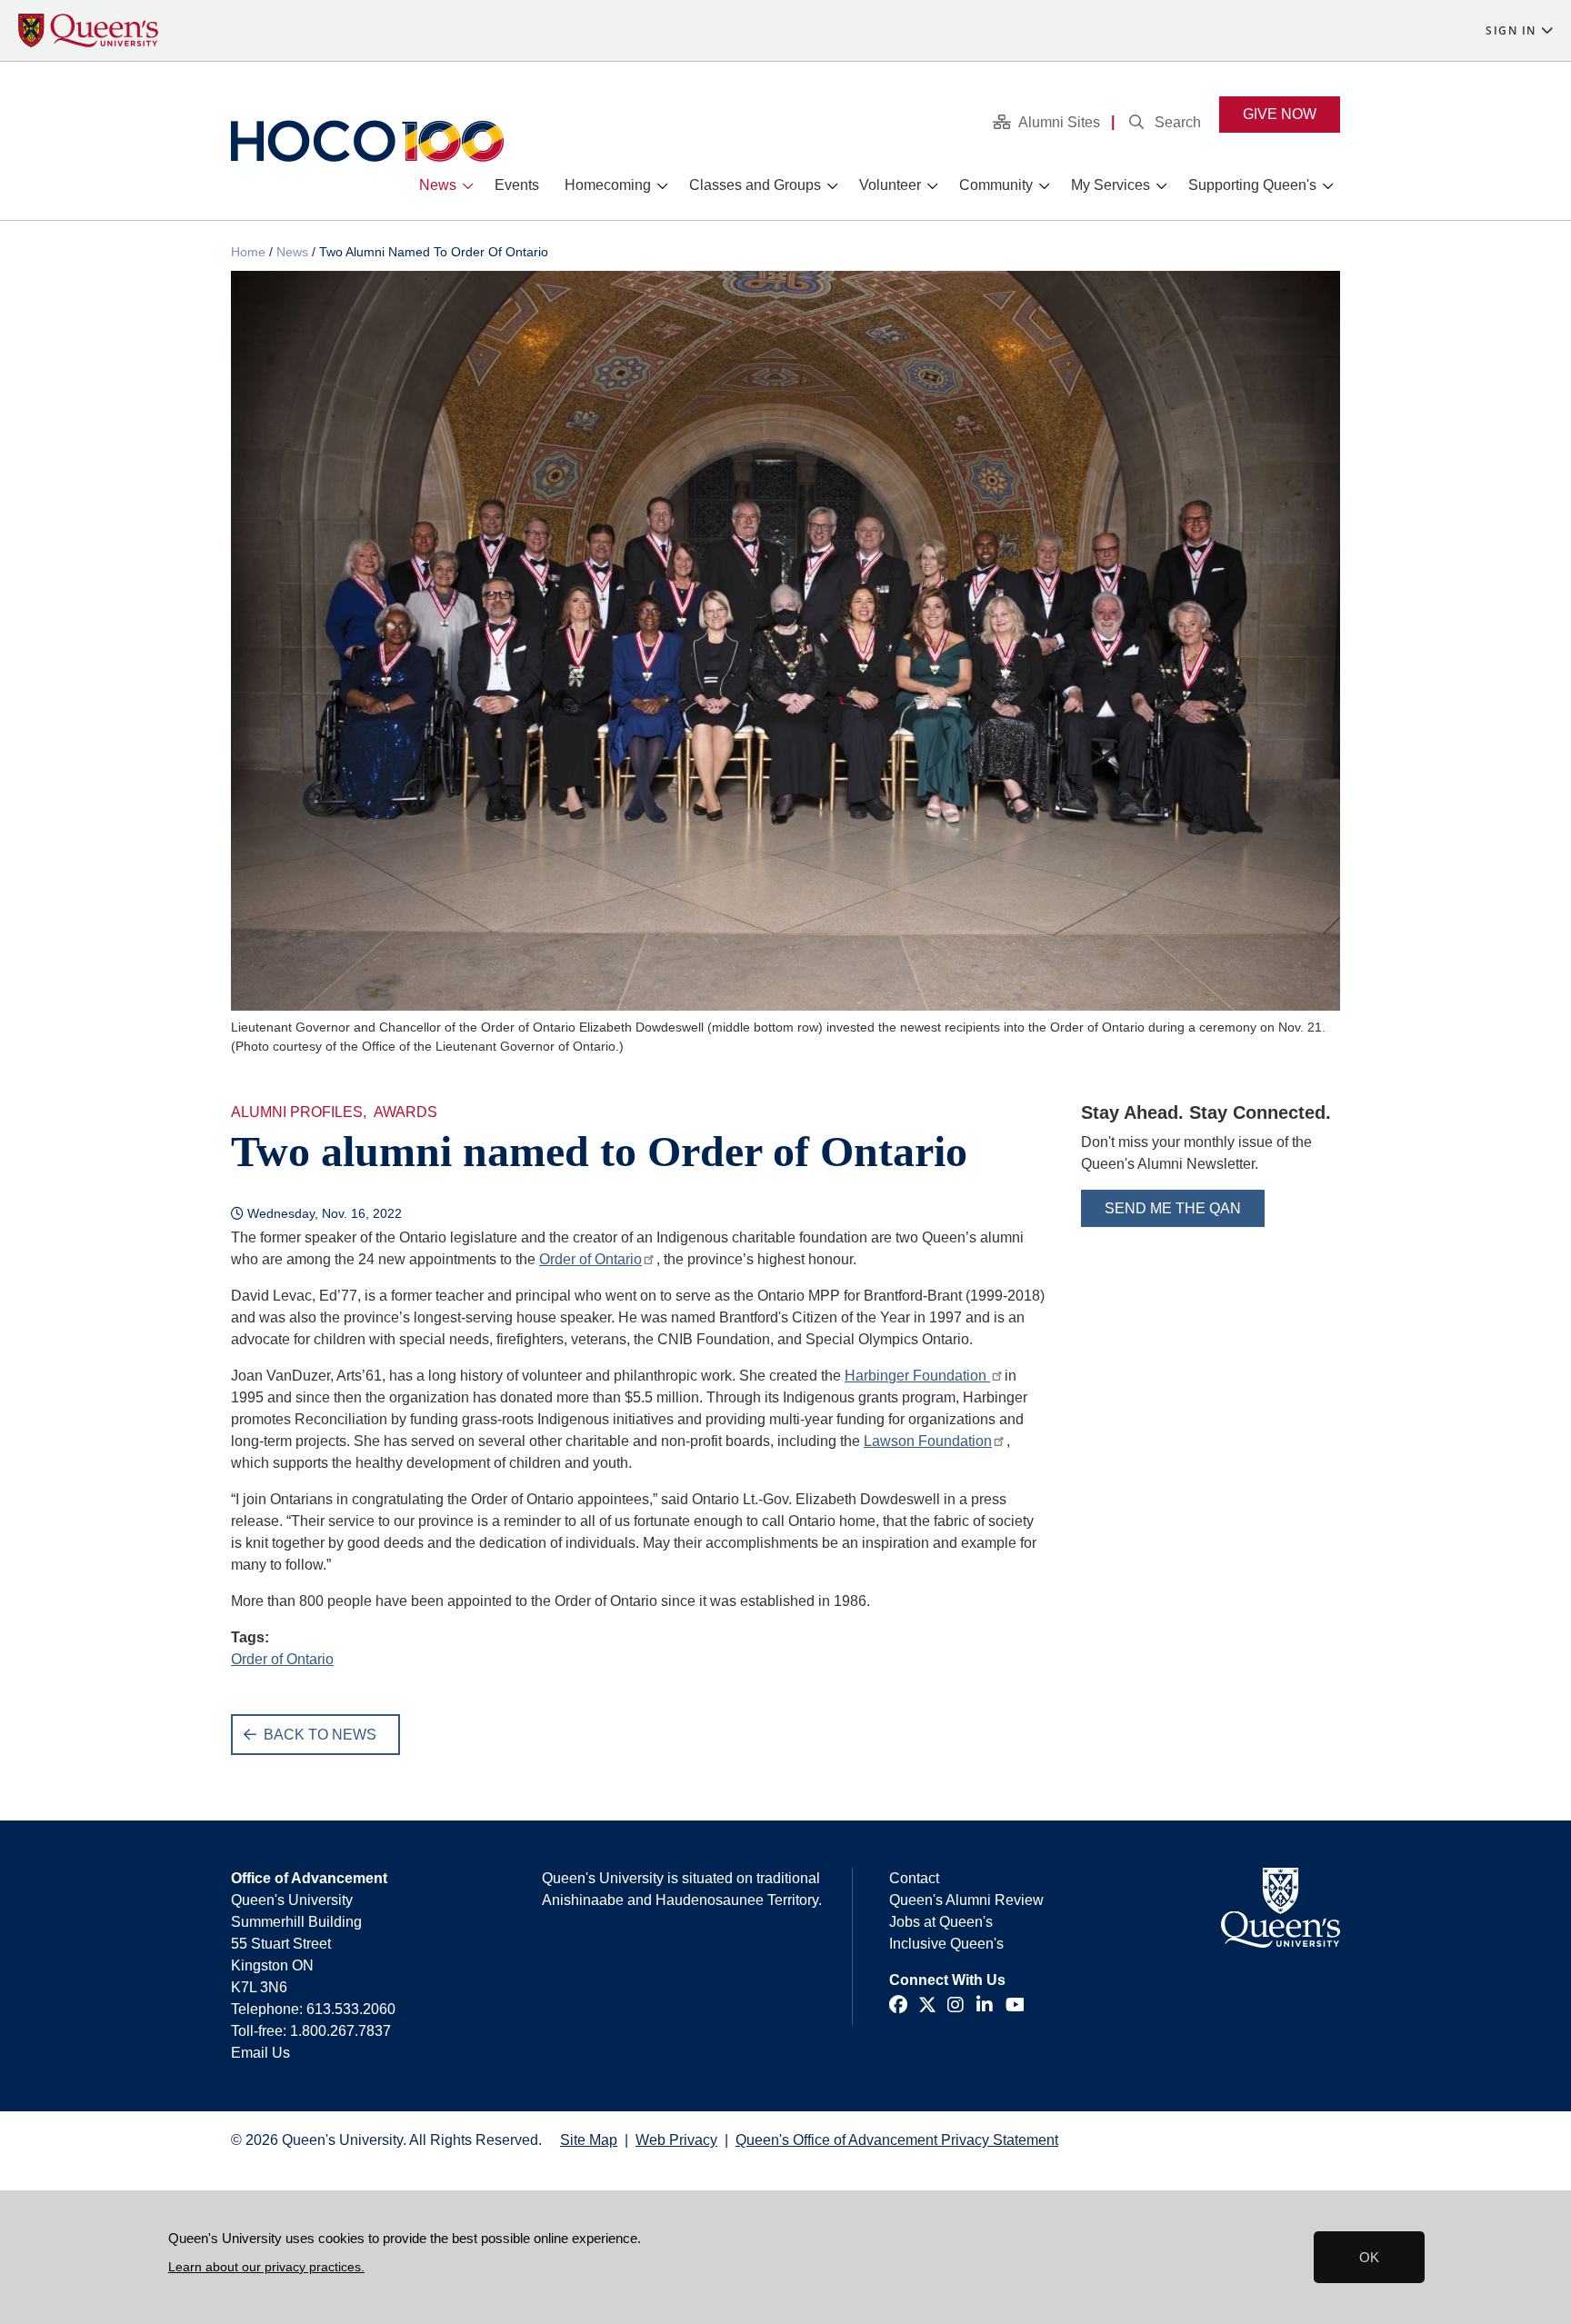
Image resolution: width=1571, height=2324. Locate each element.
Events (517, 185)
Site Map (589, 2140)
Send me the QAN (1173, 1208)
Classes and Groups (755, 185)
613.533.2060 (351, 2009)
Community (996, 185)
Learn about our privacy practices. (266, 2267)
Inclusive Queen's (946, 1944)
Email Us (260, 2053)
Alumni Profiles (297, 1112)
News (438, 185)
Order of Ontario (590, 1259)
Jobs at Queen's (941, 1922)
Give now (1280, 114)
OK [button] (1369, 2257)
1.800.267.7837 (340, 2031)
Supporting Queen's (1252, 185)
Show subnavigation (471, 186)
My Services (1111, 185)
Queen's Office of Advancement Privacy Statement (897, 2140)
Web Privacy (676, 2140)
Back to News (320, 1735)
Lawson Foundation (928, 1441)
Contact (914, 1878)
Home (248, 252)
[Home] (367, 141)
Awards (405, 1112)
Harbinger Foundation (917, 1376)
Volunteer (890, 185)
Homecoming (608, 185)
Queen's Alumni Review (966, 1900)
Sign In (1511, 30)
